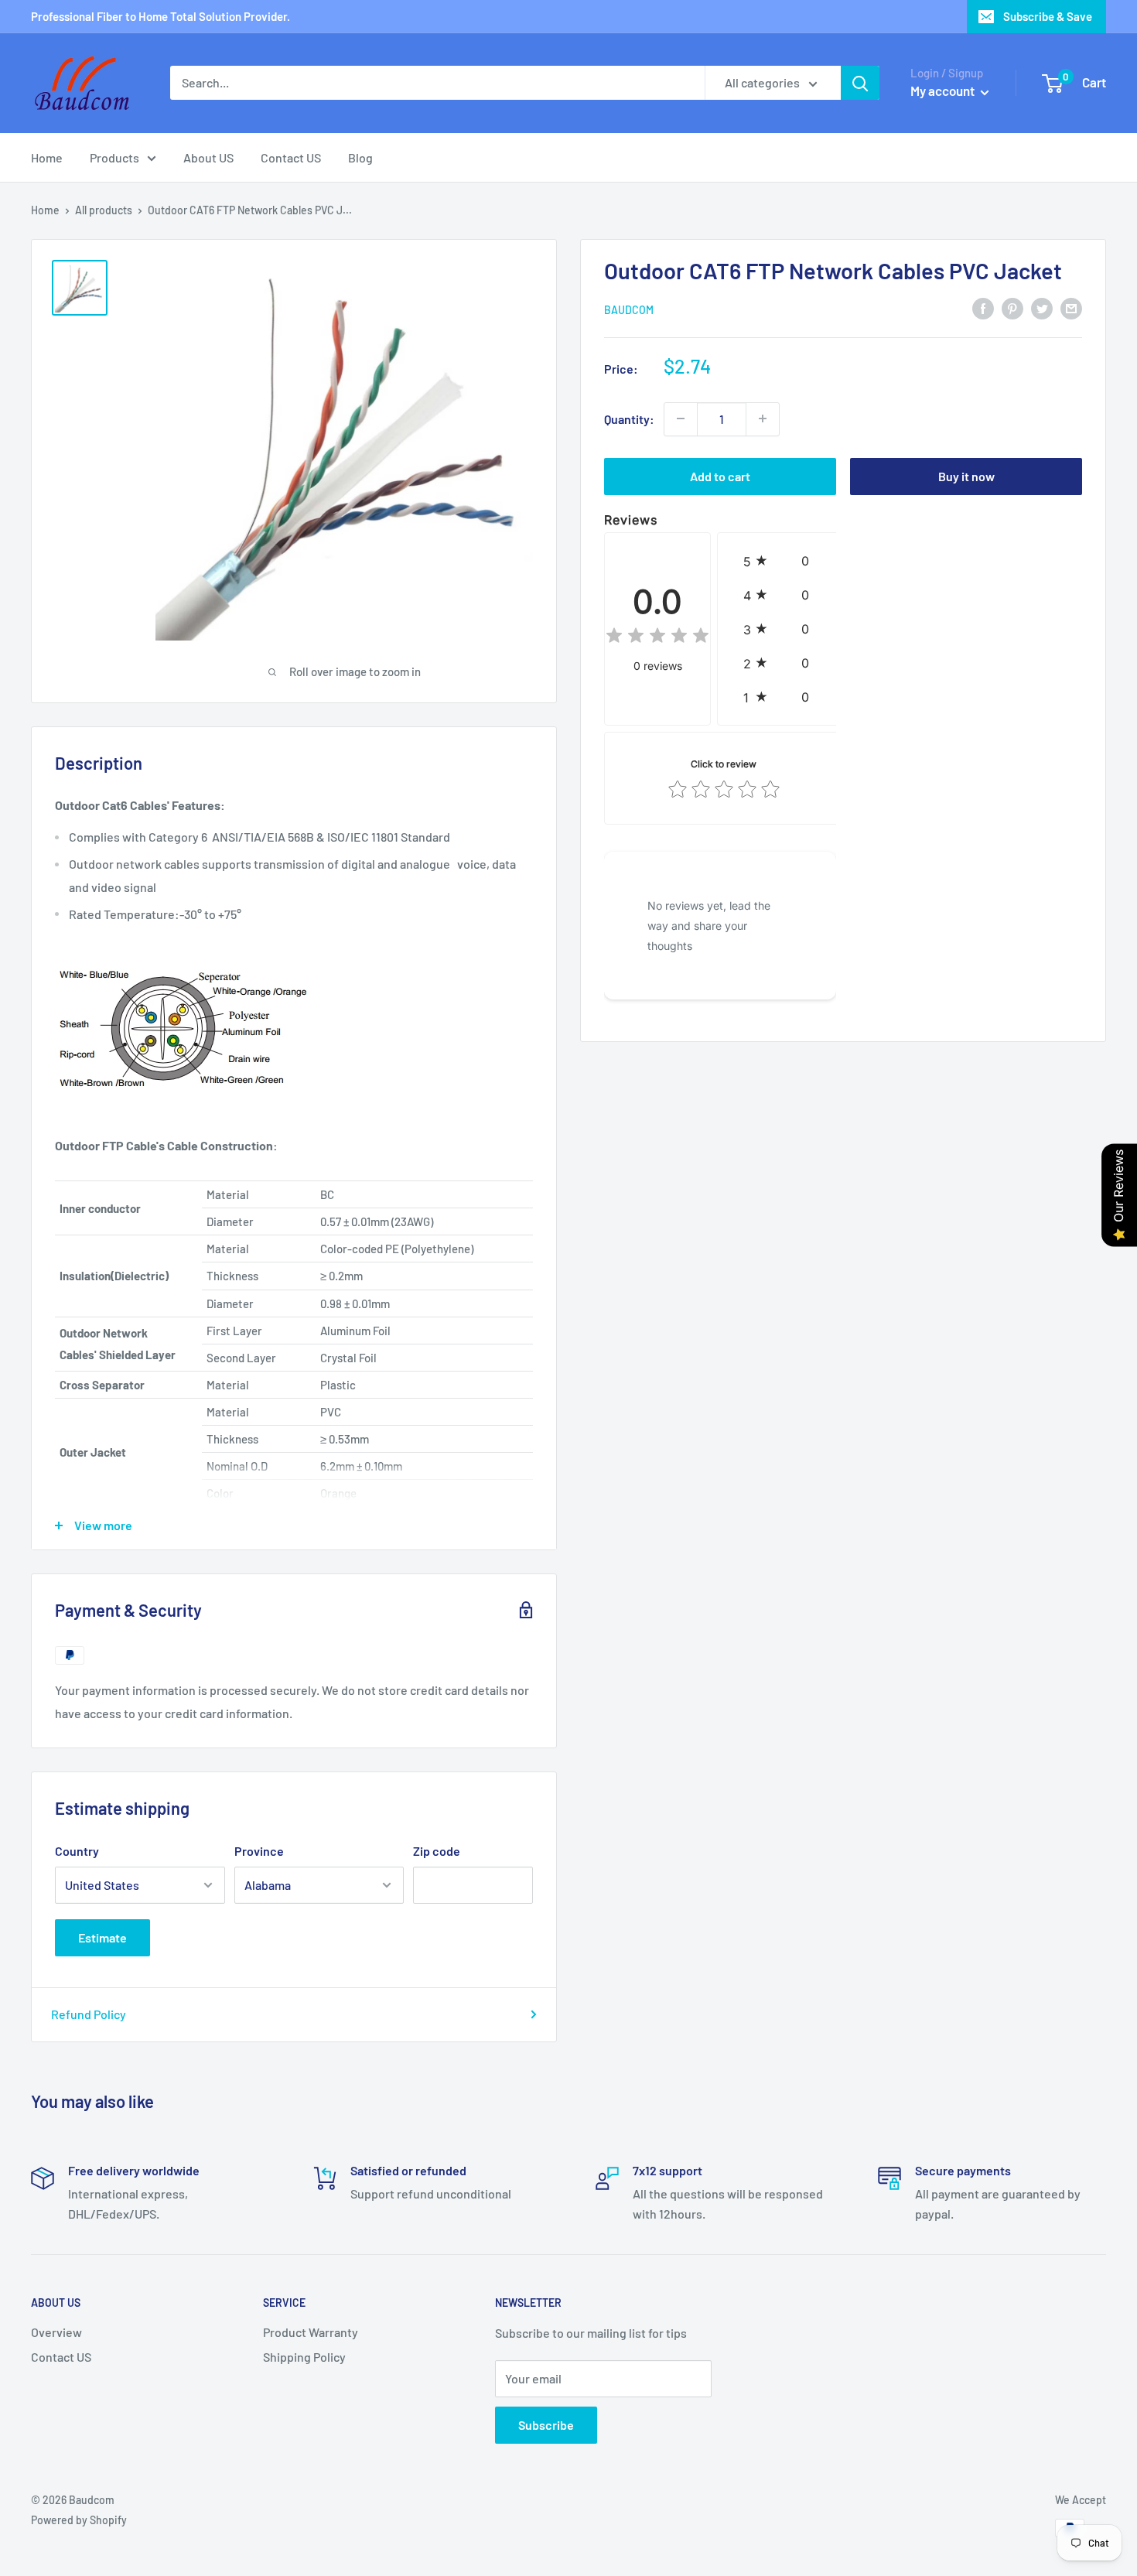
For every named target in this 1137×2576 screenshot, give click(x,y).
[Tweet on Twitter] (1042, 307)
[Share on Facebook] (983, 307)
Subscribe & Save (1048, 16)
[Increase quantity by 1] (763, 419)
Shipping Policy (304, 2357)
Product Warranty (311, 2332)
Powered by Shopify (79, 2520)
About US (208, 157)
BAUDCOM (629, 309)
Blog (360, 157)
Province (259, 1851)
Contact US (291, 157)
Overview (56, 2332)
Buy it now (966, 475)
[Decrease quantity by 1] (681, 419)
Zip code (437, 1851)
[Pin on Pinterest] (1012, 307)
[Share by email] (1071, 307)
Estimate (102, 1937)
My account (944, 91)
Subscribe (546, 2425)
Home (47, 157)
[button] (780, 560)
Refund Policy (89, 2014)
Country (77, 1851)
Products (114, 157)
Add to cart (720, 475)
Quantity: (629, 418)
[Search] (860, 83)
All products (104, 210)
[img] (657, 638)
